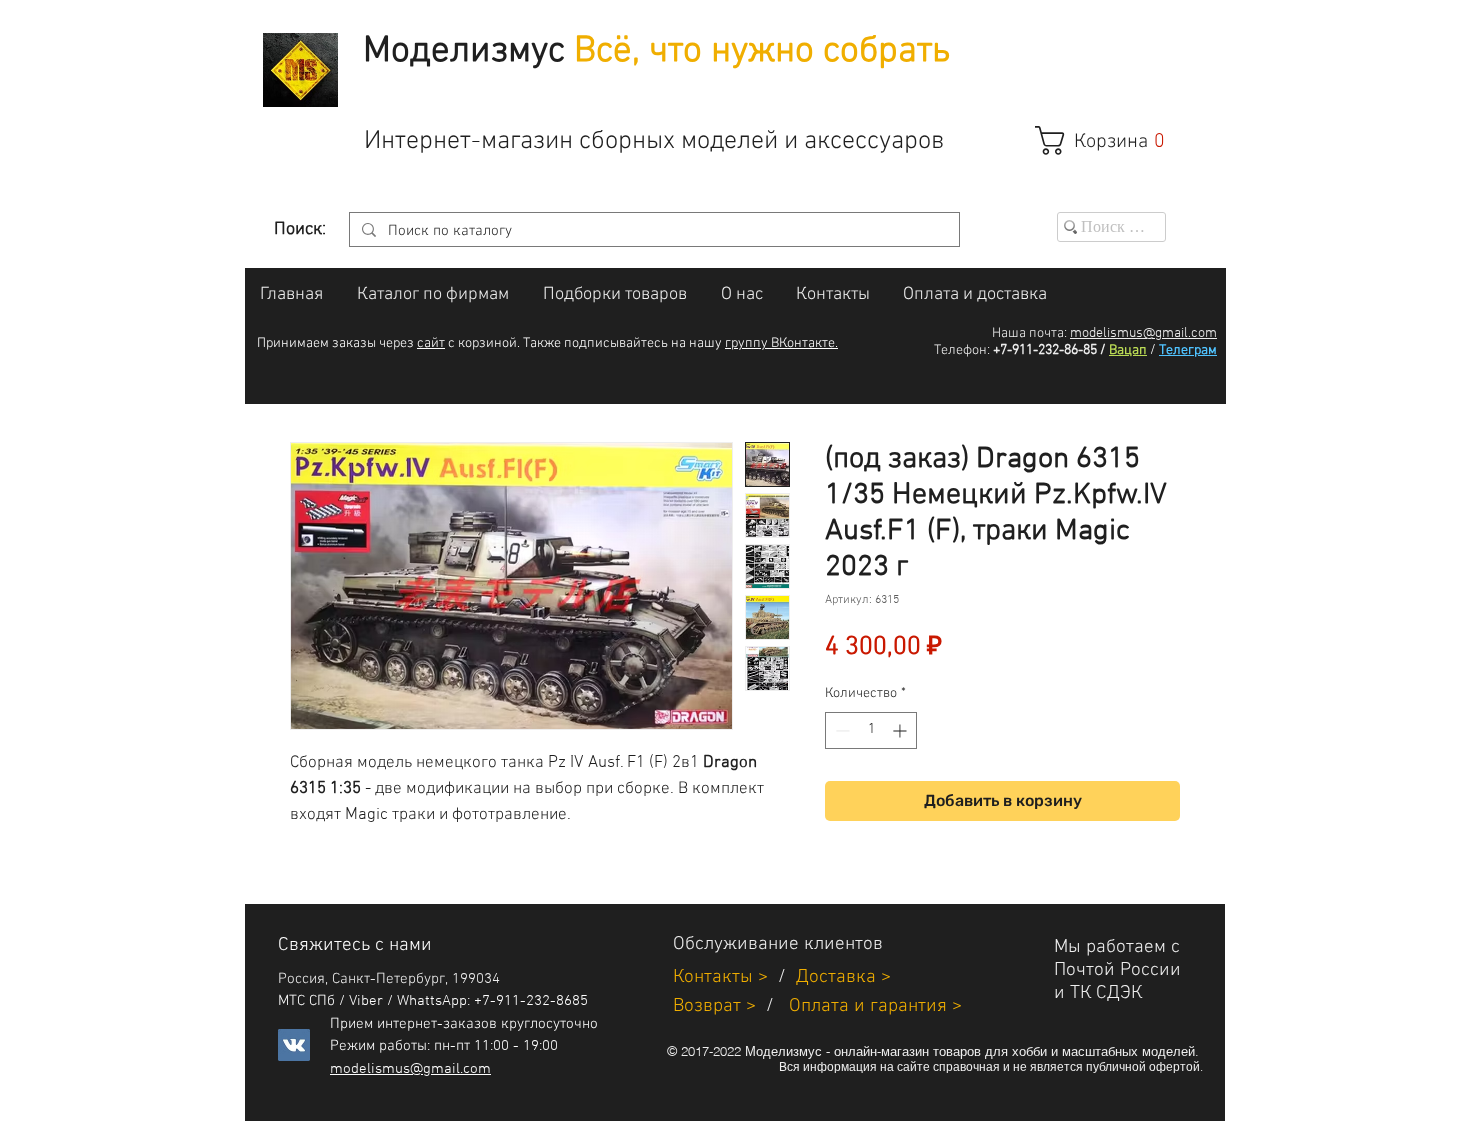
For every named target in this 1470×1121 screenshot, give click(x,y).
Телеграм (1188, 350)
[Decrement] (840, 730)
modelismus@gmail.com (1143, 333)
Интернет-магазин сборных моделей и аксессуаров (654, 141)
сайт (431, 343)
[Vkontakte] (294, 1045)
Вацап (1128, 350)
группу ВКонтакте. (781, 343)
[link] (1110, 140)
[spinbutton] (871, 730)
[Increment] (901, 730)
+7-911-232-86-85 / (1049, 350)
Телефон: (962, 350)
